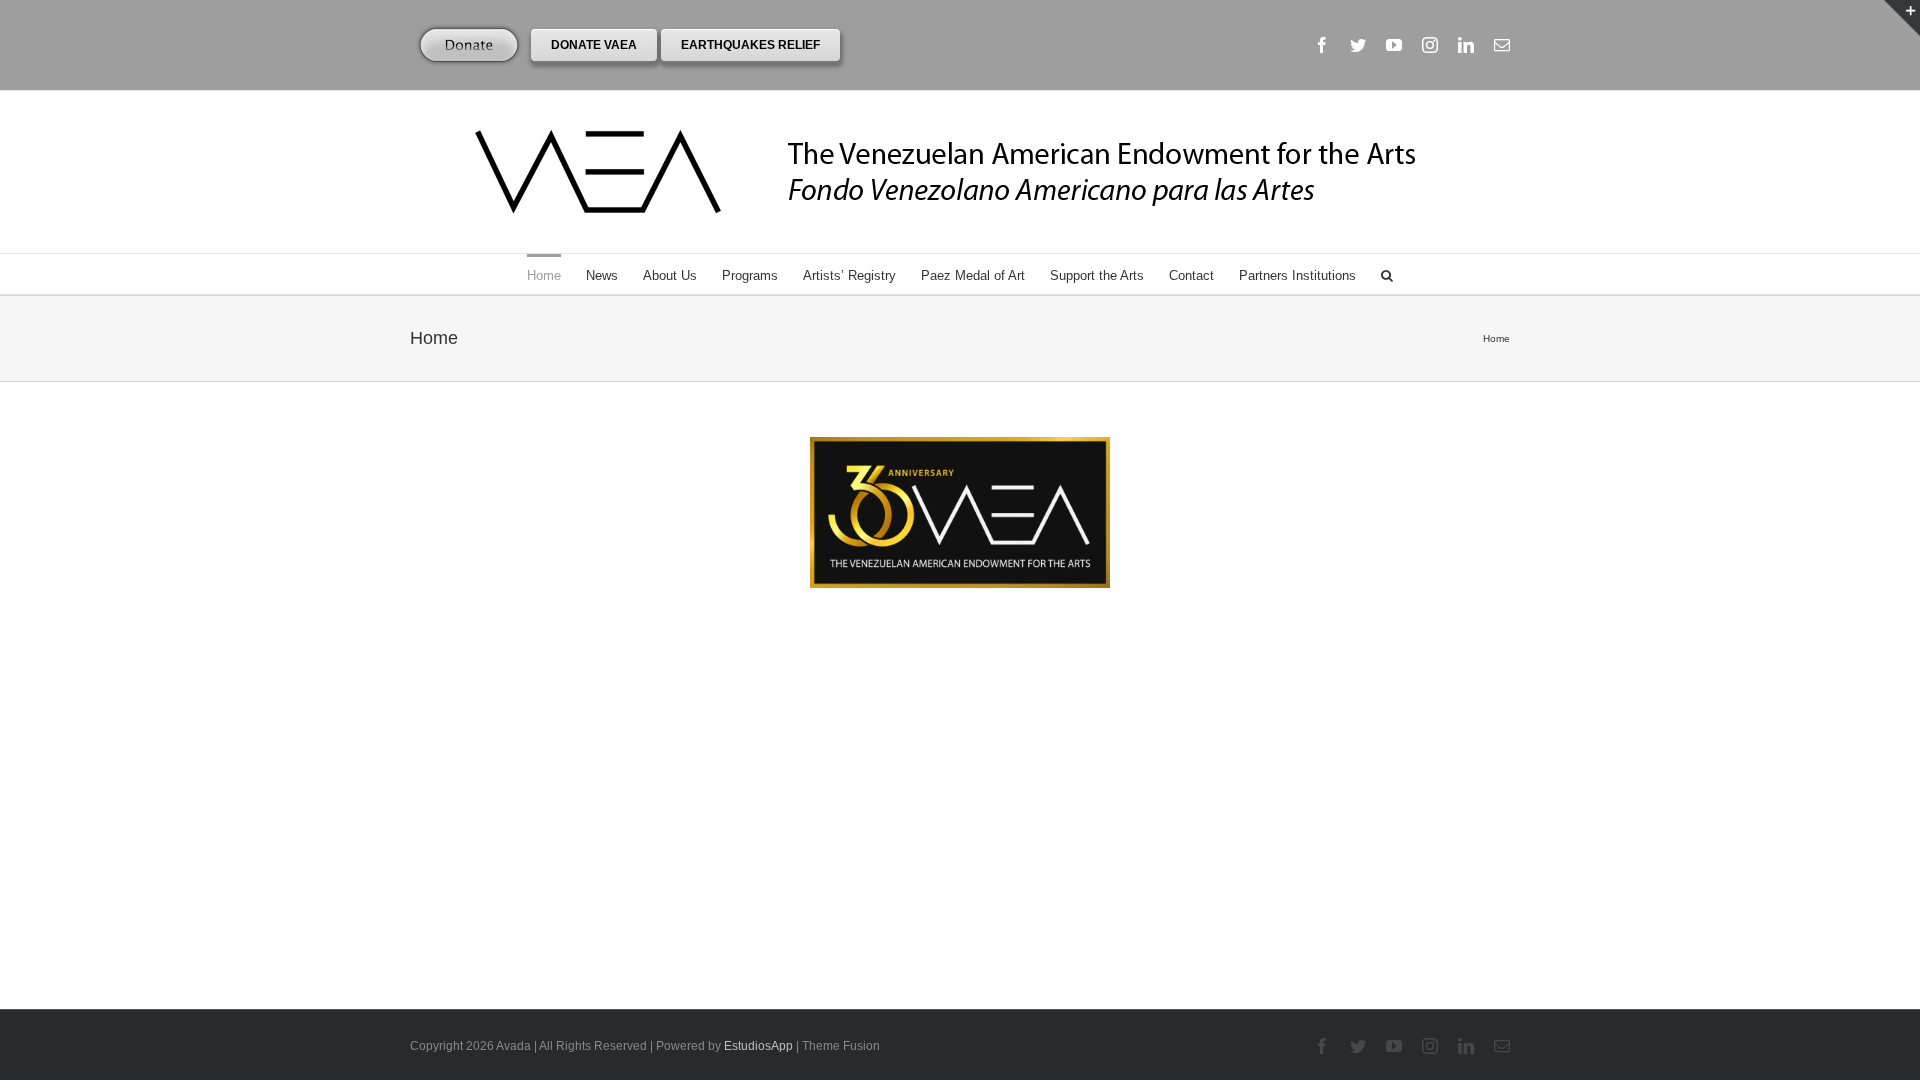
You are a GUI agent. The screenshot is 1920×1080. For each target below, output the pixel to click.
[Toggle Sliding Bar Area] (1902, 18)
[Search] (1387, 274)
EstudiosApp (758, 1046)
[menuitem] (556, 274)
